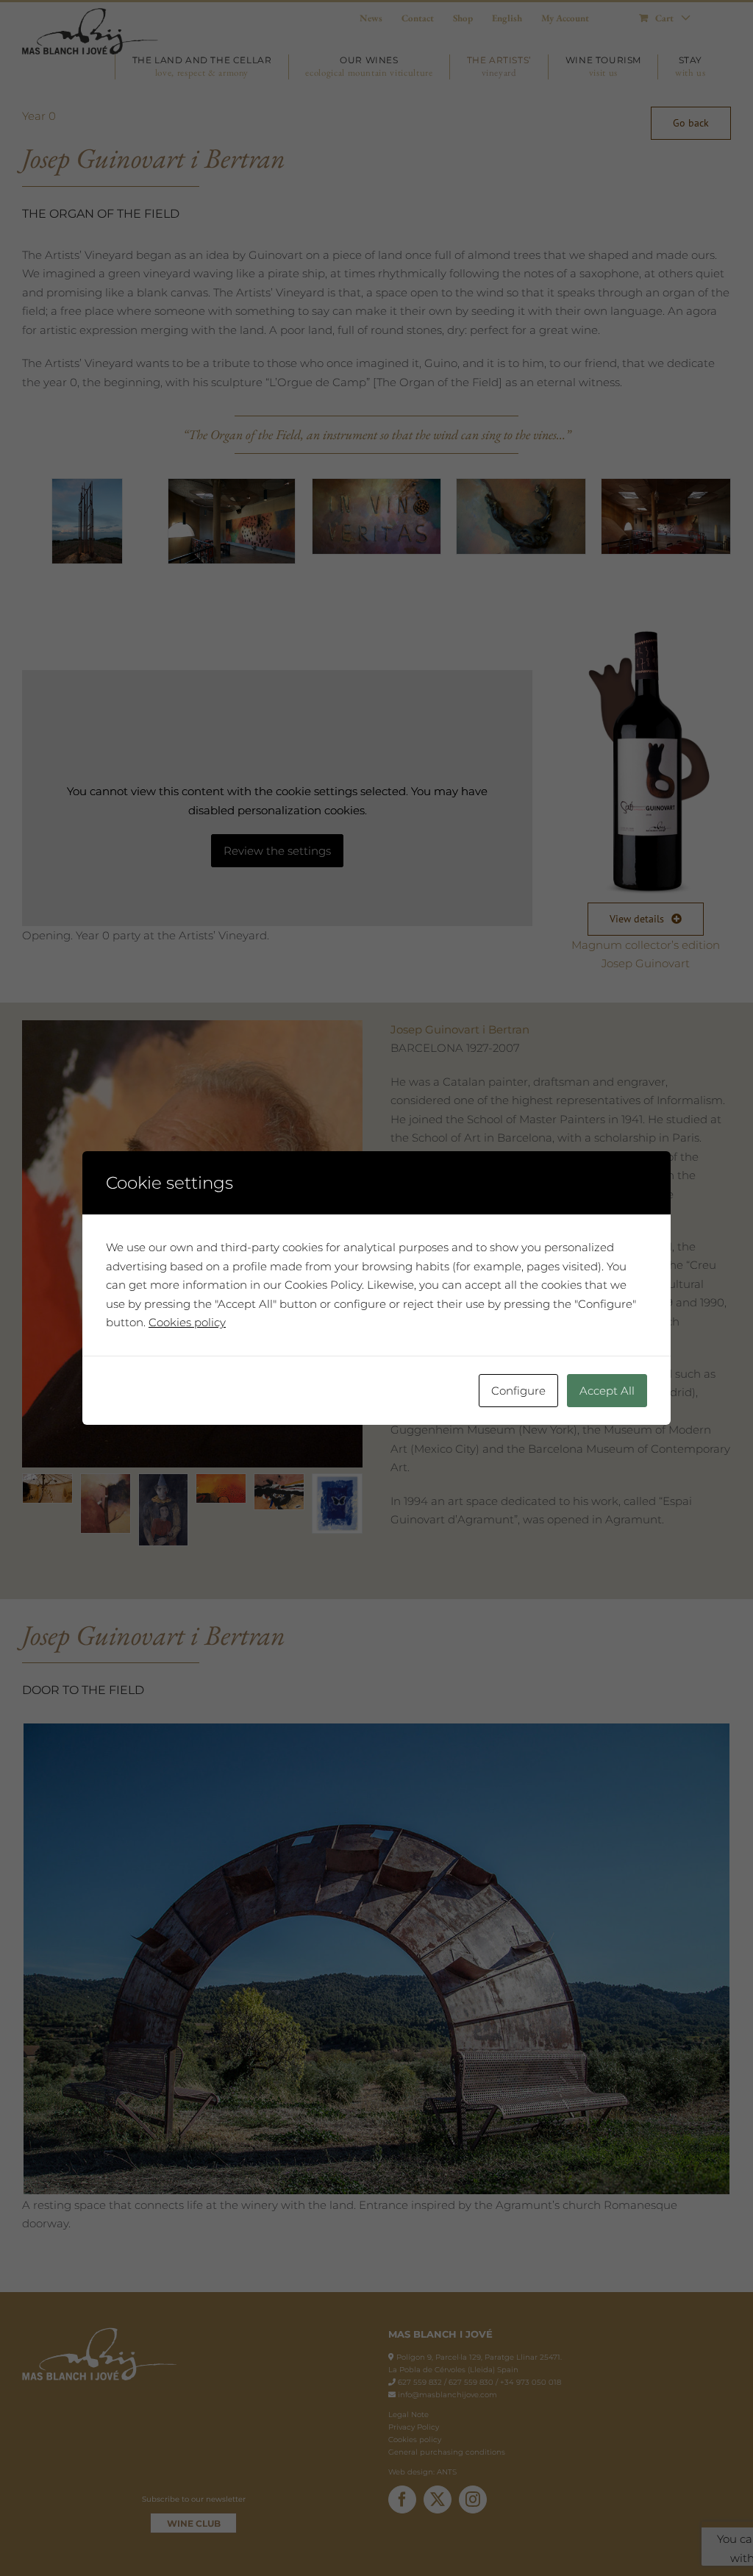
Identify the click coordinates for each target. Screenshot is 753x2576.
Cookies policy (187, 1322)
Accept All (607, 1391)
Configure (518, 1391)
